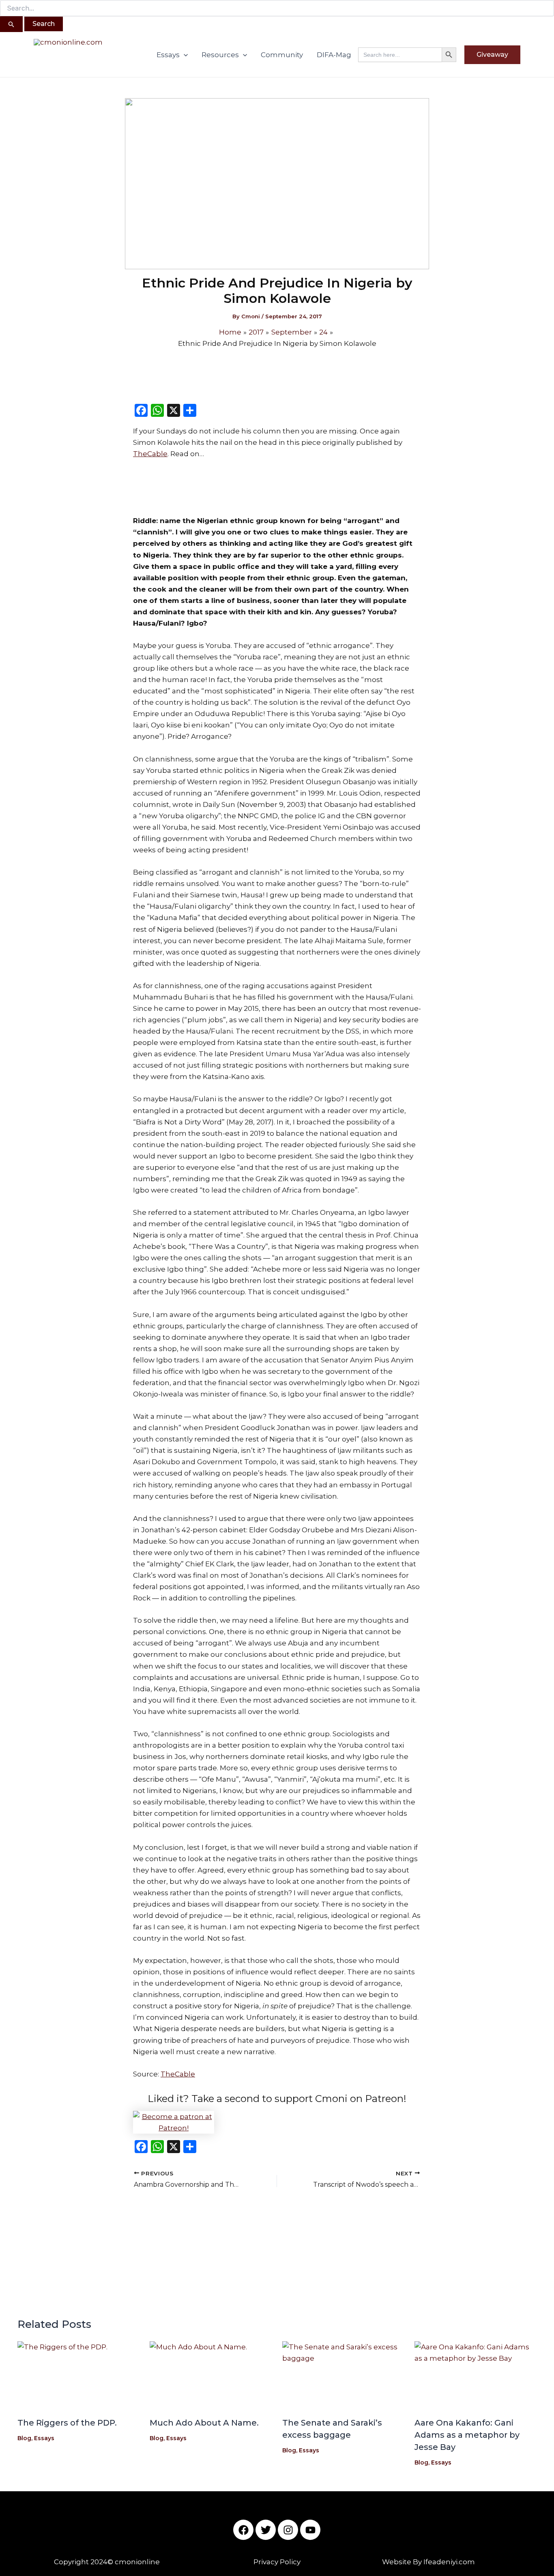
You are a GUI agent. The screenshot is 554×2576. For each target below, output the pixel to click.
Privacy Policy (277, 2562)
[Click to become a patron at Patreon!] (277, 2122)
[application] (184, 55)
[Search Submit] (11, 24)
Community (282, 55)
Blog (24, 2438)
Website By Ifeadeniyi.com (428, 2562)
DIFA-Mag (334, 55)
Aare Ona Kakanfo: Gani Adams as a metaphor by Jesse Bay (467, 2435)
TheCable (150, 454)
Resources (220, 55)
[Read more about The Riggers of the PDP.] (79, 2376)
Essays (168, 55)
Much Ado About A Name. (204, 2423)
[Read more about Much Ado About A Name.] (211, 2376)
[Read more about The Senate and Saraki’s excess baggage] (344, 2376)
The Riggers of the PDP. (67, 2423)
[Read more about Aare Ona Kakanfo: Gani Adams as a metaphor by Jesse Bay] (476, 2376)
